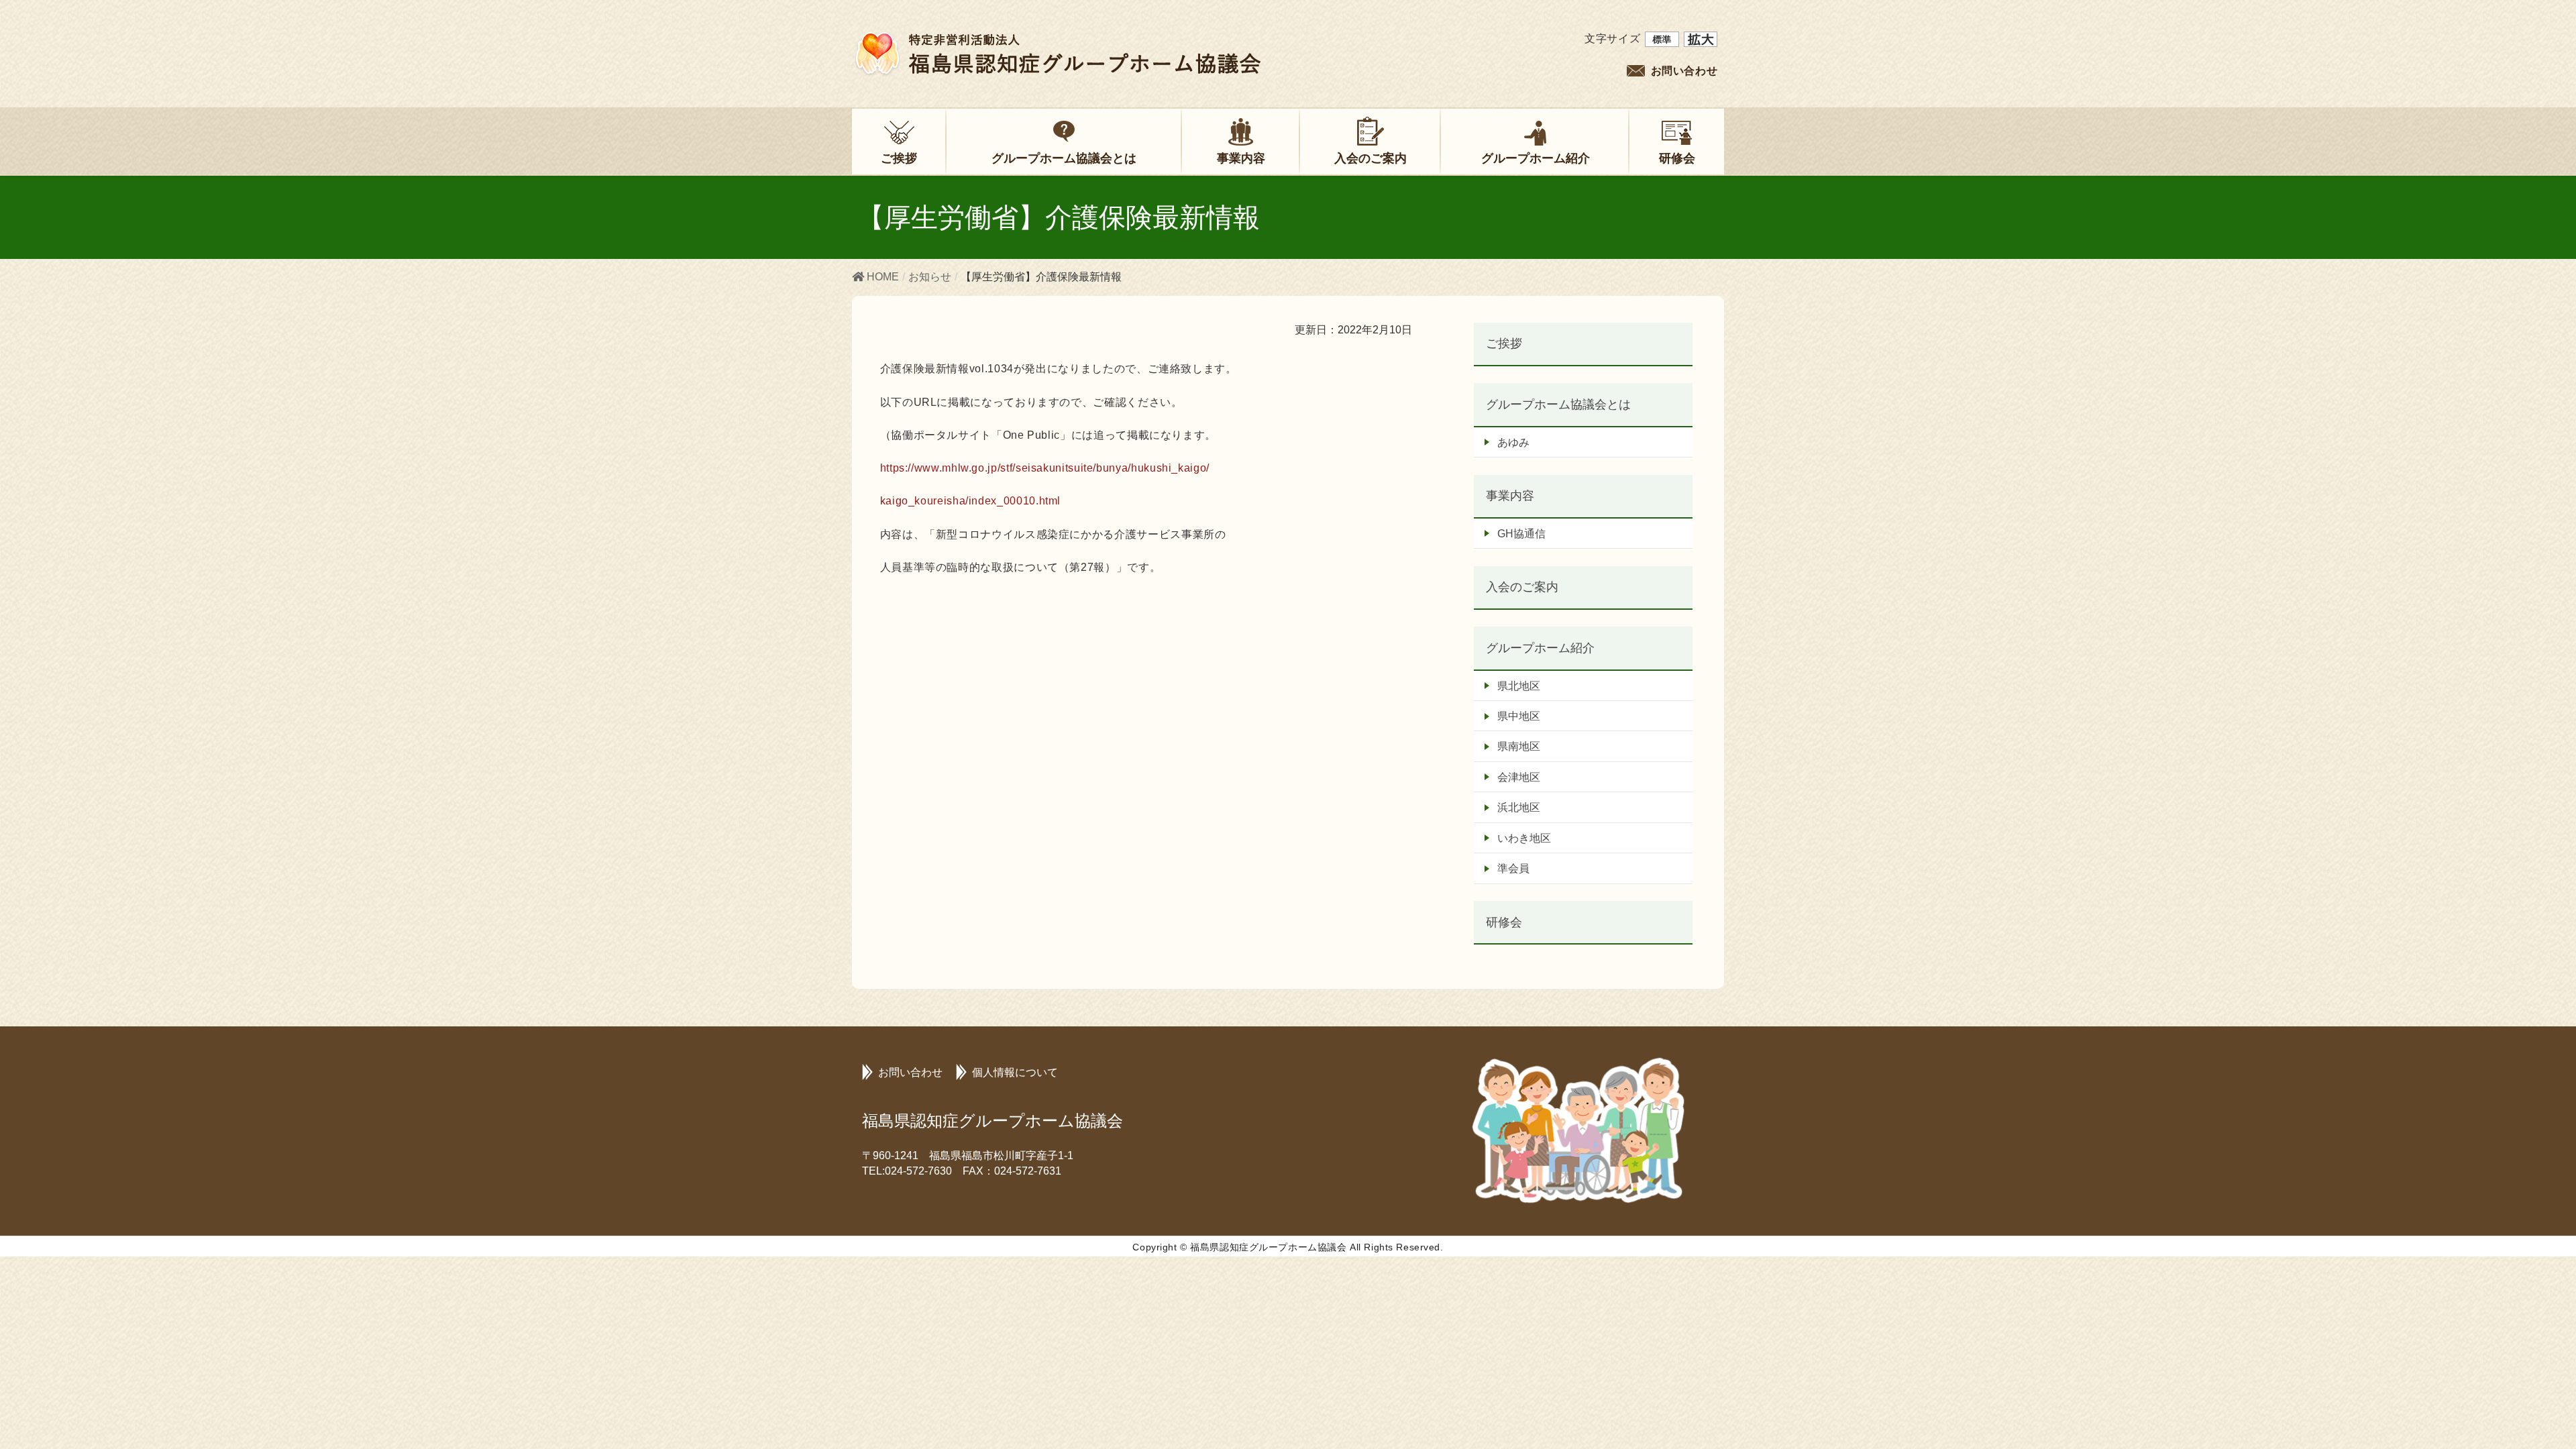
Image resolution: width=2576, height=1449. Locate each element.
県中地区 (1519, 716)
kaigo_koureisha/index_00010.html (970, 501)
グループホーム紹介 (1540, 648)
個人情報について (1015, 1072)
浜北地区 (1519, 807)
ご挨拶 (1504, 343)
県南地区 (1519, 746)
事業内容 (1510, 495)
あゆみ (1513, 442)
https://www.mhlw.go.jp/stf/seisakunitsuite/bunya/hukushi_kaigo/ (1045, 468)
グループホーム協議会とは (1558, 404)
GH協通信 (1521, 534)
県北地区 (1519, 686)
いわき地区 (1524, 838)
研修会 (1504, 922)
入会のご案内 (1522, 587)
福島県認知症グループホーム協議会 (992, 1121)
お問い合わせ (1684, 71)
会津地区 (1519, 777)
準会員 (1513, 868)
